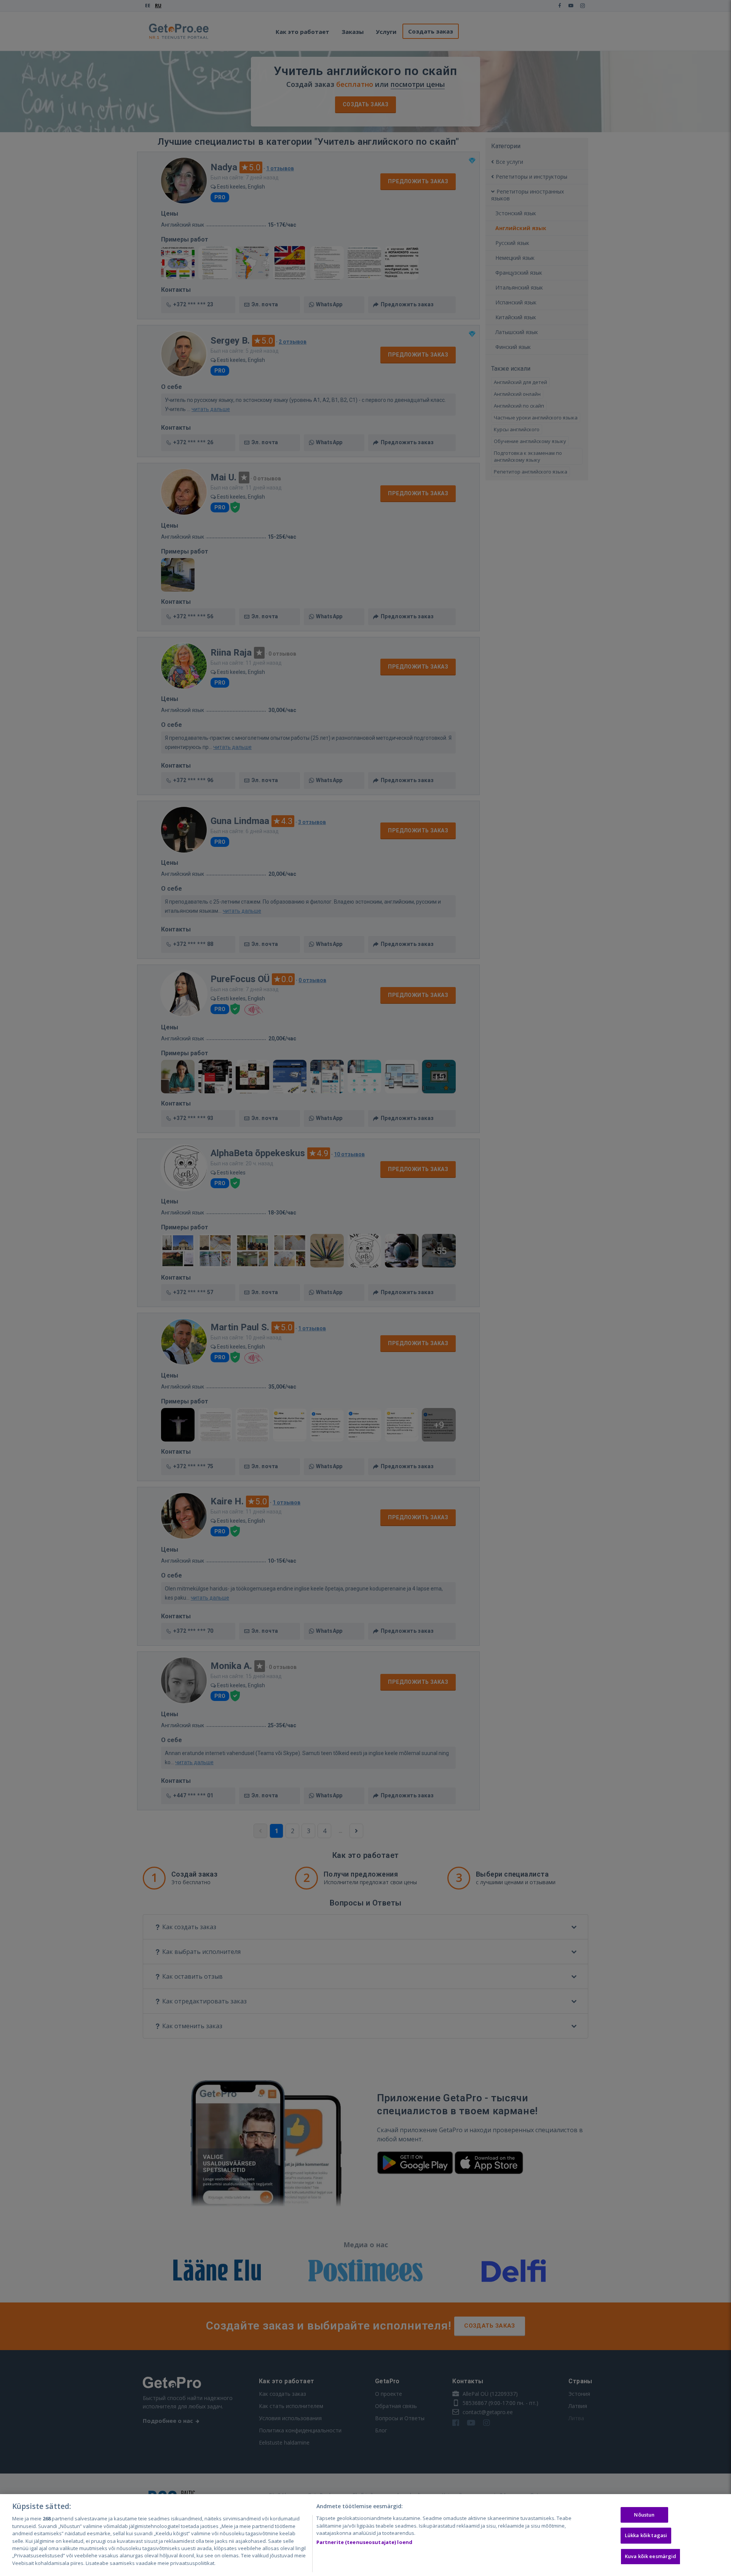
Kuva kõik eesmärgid (650, 2556)
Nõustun (644, 2515)
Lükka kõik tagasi (646, 2535)
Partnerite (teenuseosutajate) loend (365, 2542)
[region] (365, 2535)
